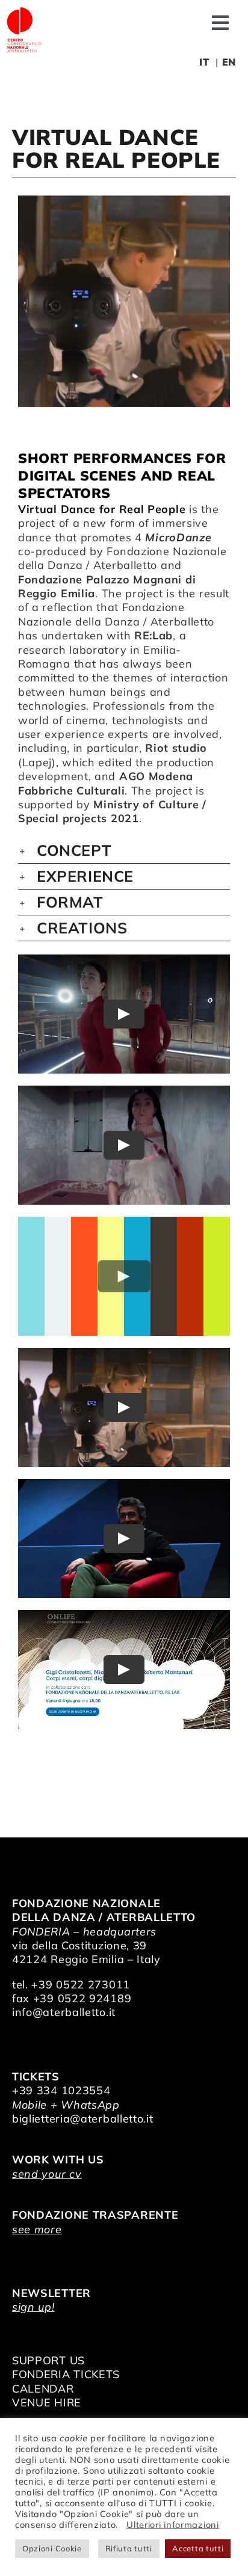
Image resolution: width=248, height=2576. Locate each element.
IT (204, 62)
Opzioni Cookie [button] (52, 2548)
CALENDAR (43, 2389)
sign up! (33, 2307)
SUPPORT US (48, 2360)
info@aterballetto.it (64, 2012)
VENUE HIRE (47, 2402)
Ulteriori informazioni (172, 2525)
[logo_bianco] (24, 11)
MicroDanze (178, 537)
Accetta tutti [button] (198, 2548)
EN (229, 62)
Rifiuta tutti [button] (129, 2548)
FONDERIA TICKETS (66, 2374)
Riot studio (176, 748)
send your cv (47, 2174)
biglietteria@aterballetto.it (83, 2119)
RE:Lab (153, 635)
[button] (124, 850)
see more (37, 2229)
